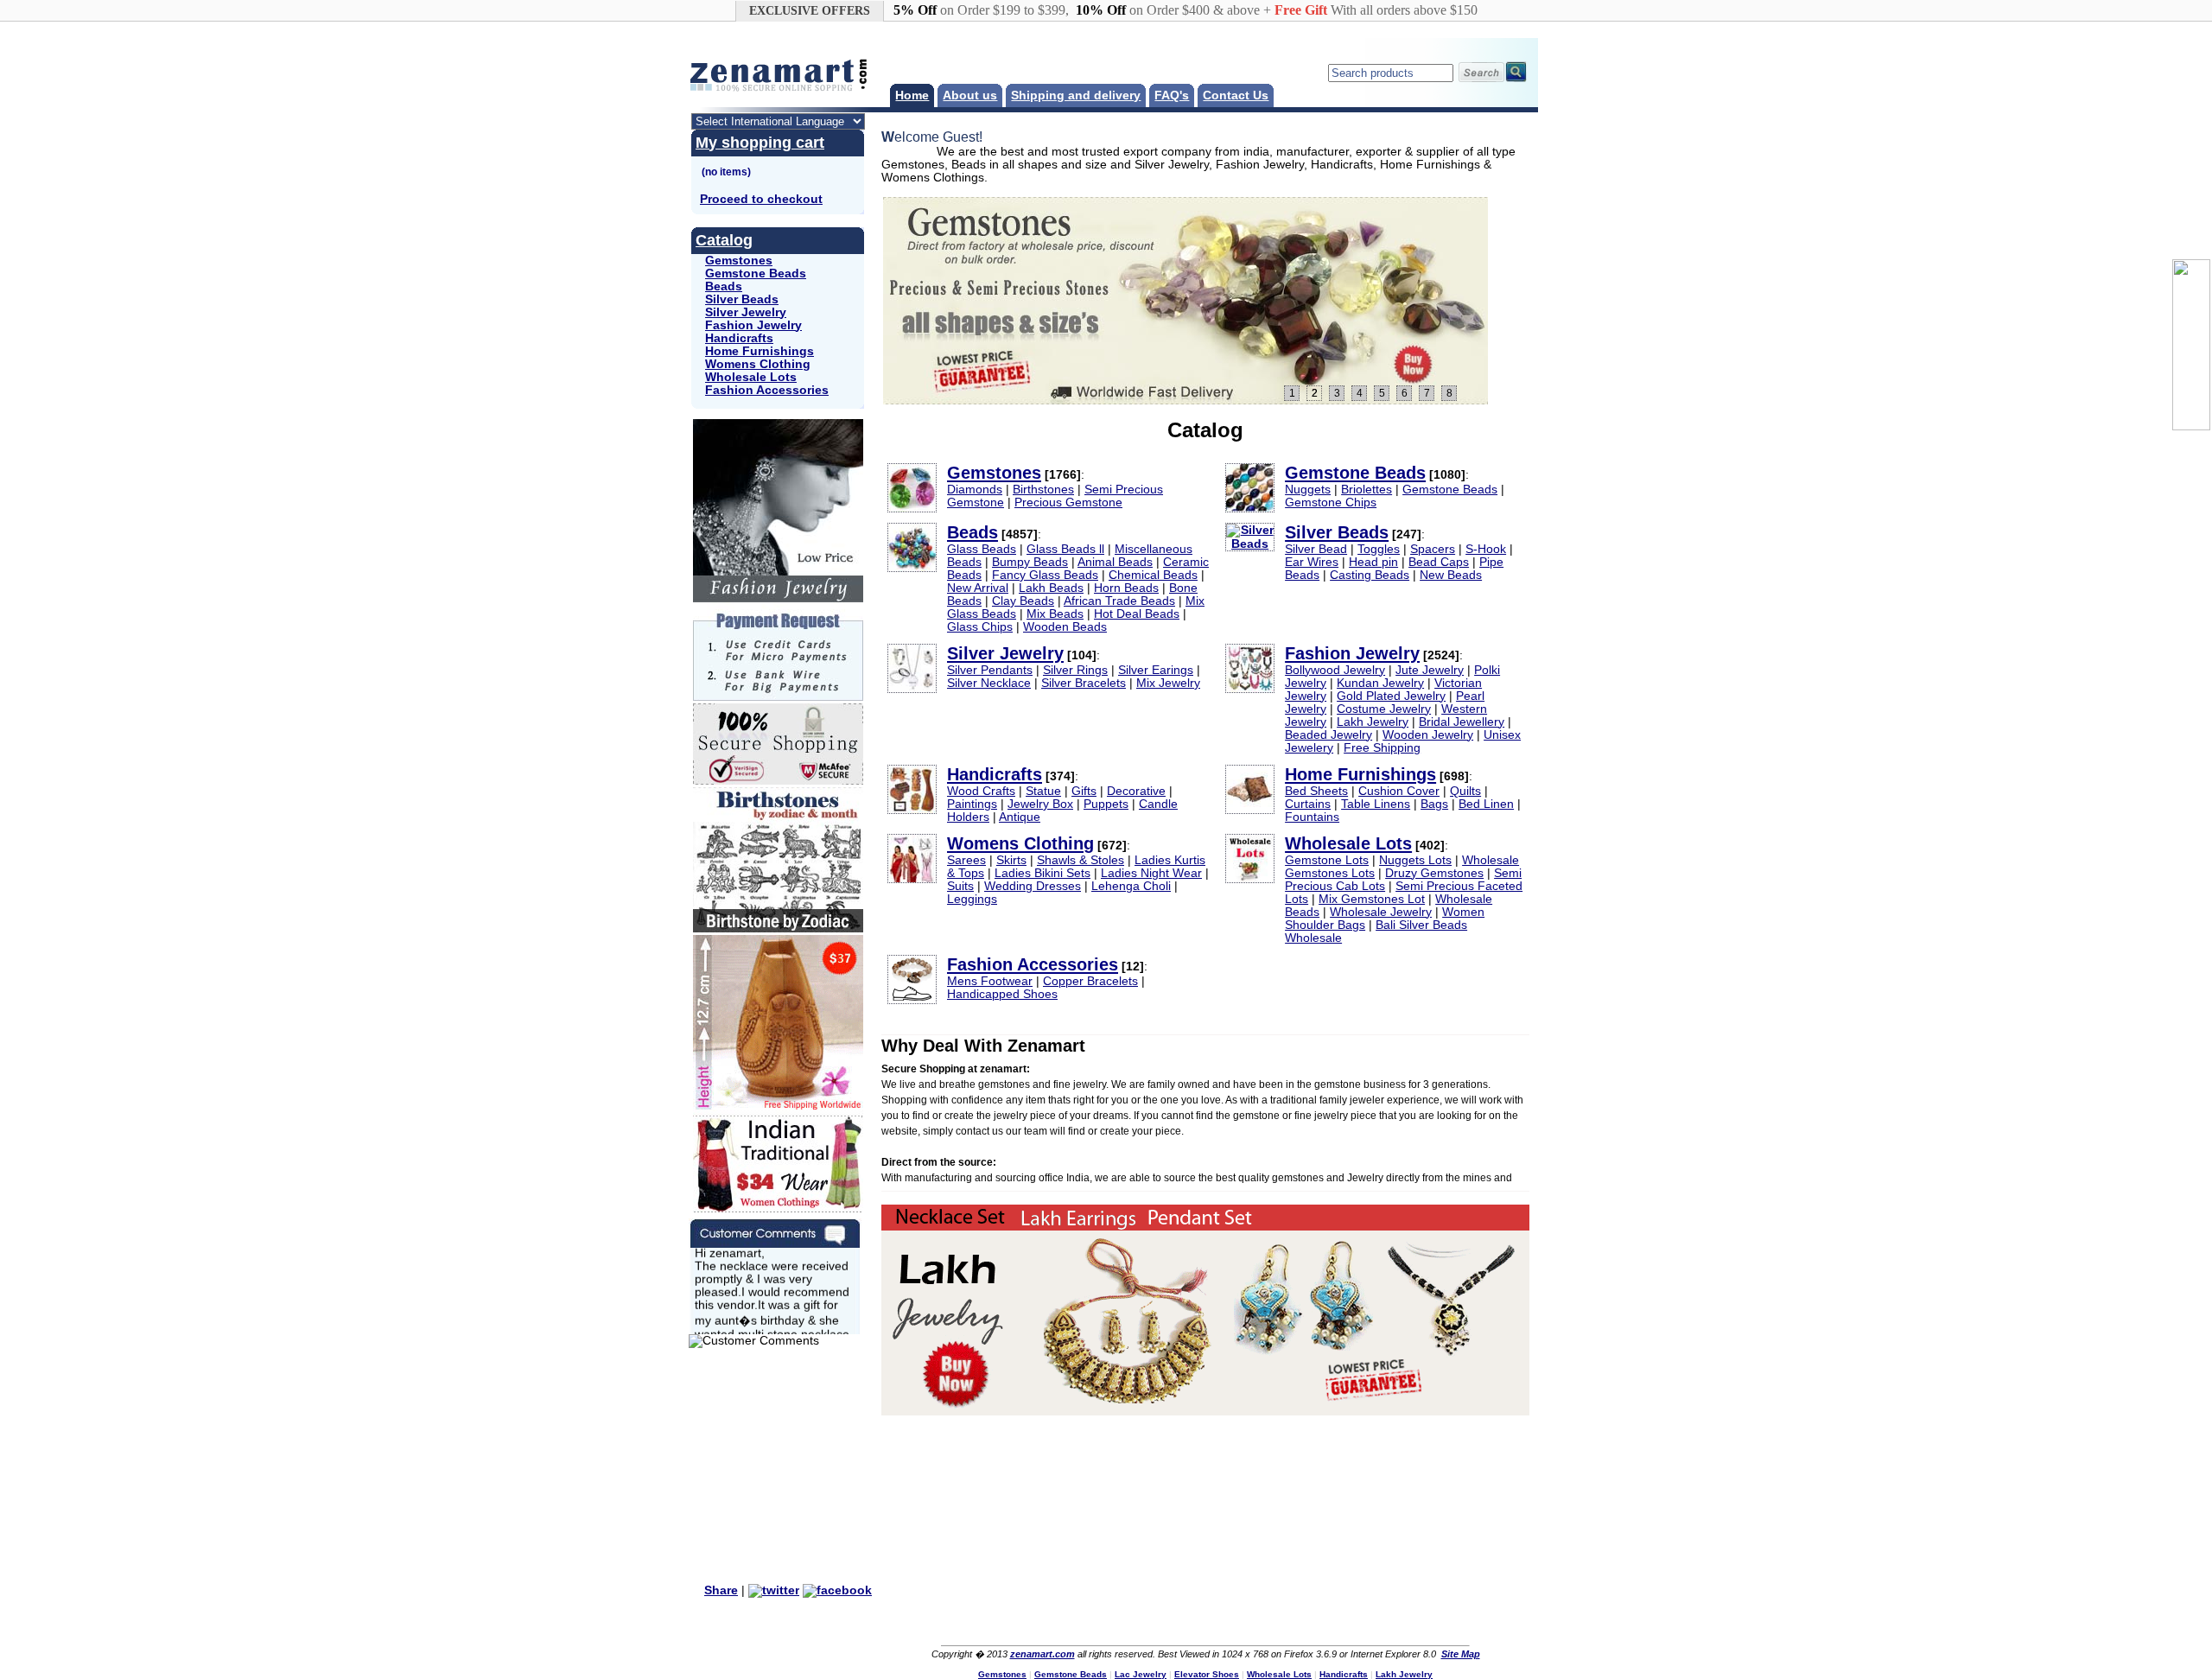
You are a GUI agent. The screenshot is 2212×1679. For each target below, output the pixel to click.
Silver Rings (1075, 670)
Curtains (1308, 804)
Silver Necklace (989, 683)
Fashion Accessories (767, 390)
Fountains (1312, 817)
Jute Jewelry (1430, 670)
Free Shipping (1382, 748)
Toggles (1379, 549)
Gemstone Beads (756, 273)
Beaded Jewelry (1328, 735)
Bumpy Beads (1030, 562)
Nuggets (1308, 490)
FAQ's (1172, 95)
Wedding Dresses (1033, 886)
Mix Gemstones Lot (1372, 899)
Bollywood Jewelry (1335, 670)
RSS (1249, 1625)
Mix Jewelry (1168, 683)
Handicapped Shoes (1002, 994)
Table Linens (1376, 804)
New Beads (1451, 575)
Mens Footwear (990, 981)
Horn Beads (1126, 588)
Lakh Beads (1051, 588)
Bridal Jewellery (1462, 722)
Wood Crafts (981, 791)
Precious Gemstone (1068, 502)
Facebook (1146, 1625)
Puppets (1106, 804)
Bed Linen (1486, 804)
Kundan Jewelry (1380, 683)
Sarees (966, 860)
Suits (960, 886)
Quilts (1465, 791)
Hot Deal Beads (1137, 614)
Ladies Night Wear (1151, 873)
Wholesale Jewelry (1381, 912)
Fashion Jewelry (753, 325)
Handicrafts (739, 338)
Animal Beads (1115, 562)
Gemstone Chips (1331, 502)
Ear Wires (1312, 562)
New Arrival (978, 588)
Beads (724, 286)
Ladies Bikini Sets (1042, 873)
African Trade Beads (1119, 601)
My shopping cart (760, 143)
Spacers (1433, 549)
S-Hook (1486, 549)
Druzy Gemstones (1434, 873)
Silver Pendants (990, 670)
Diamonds (975, 490)
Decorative (1136, 791)
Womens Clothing (758, 364)
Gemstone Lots (1327, 860)
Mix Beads (1055, 614)
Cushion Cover (1399, 791)
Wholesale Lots (751, 377)
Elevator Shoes (1207, 1674)
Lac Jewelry (1141, 1674)
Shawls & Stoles (1081, 860)
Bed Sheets (1316, 791)
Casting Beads (1370, 575)
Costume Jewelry (1384, 709)
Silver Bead (1316, 549)
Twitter (1180, 1625)
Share (721, 1590)
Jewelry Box (1040, 804)
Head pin (1373, 562)
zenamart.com (1042, 1654)
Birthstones (1043, 490)
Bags (1434, 804)
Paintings (972, 804)
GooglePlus (1284, 1625)
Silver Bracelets (1084, 683)
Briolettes (1367, 490)
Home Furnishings (760, 351)
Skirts (1011, 860)
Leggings (972, 899)
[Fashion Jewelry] (1185, 301)
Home (912, 95)
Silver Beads (742, 299)
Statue (1043, 791)
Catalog (724, 240)
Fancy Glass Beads (1045, 575)
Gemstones (739, 261)
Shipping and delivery (1076, 95)
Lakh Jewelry (1373, 722)
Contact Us (1236, 95)
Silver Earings (1156, 670)
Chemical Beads (1153, 575)
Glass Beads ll (1065, 549)
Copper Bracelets (1090, 981)
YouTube (1215, 1625)
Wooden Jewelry (1428, 735)
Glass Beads (982, 549)
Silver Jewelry (746, 312)
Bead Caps (1439, 562)
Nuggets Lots (1415, 860)
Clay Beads (1023, 601)
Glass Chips (980, 627)
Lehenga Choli (1131, 886)
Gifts (1084, 791)
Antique (1020, 817)
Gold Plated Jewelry (1391, 696)
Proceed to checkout (761, 199)
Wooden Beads (1065, 627)
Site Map (1461, 1654)
